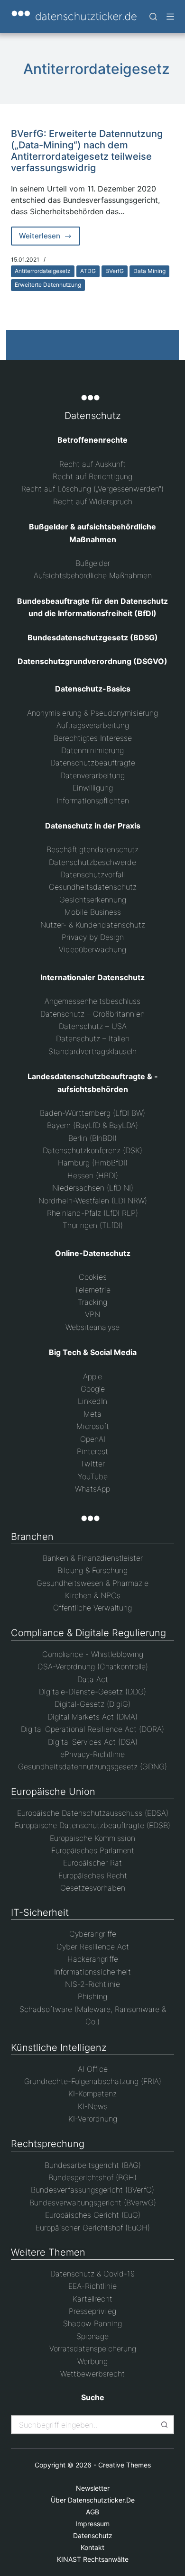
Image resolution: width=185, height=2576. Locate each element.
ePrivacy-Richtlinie (92, 1754)
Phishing (92, 1996)
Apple (92, 1376)
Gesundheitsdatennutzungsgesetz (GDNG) (92, 1766)
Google (93, 1389)
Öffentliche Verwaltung (92, 1608)
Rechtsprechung (48, 2144)
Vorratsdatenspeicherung (93, 2348)
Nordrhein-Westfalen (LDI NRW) (93, 1201)
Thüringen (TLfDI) (93, 1225)
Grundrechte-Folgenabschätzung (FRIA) (93, 2081)
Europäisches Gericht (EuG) (93, 2215)
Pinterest (92, 1451)
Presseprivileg (92, 2311)
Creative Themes (125, 2465)
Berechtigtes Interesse (93, 738)
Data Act (93, 1679)
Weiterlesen (50, 238)
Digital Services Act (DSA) (93, 1742)
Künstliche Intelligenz (59, 2048)
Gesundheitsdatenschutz (93, 887)
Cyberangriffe (93, 1934)
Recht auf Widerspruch (93, 501)
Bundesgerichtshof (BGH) (92, 2177)
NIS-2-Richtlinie (92, 1984)
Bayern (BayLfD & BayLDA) (92, 1125)
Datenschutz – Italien (93, 1038)
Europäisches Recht (93, 1875)
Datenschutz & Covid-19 (92, 2274)
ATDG (88, 271)
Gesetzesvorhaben (93, 1888)
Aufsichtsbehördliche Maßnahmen (93, 575)
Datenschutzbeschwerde (92, 862)
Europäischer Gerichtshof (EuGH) (93, 2228)
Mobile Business (93, 912)
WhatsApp (92, 1489)
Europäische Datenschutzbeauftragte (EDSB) (92, 1825)
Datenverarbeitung (92, 775)
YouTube (93, 1476)
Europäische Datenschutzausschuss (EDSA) (93, 1813)
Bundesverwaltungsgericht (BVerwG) (93, 2203)
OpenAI (93, 1439)
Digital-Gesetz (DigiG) (92, 1704)
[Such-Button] (165, 2425)
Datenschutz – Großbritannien (92, 1014)
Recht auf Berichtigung (92, 476)
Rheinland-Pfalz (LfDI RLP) (92, 1213)
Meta (92, 1414)
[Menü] (170, 17)
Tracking (92, 1302)
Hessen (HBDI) (93, 1175)
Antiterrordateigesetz (43, 271)
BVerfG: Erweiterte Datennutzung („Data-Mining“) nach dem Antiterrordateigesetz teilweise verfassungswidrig (87, 151)
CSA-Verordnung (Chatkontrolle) (93, 1666)
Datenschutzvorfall (92, 874)
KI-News (93, 2106)
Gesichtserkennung (93, 900)
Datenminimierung (92, 750)
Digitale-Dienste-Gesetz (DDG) (92, 1692)
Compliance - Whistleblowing (93, 1654)
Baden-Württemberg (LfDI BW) (92, 1113)
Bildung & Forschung (92, 1570)
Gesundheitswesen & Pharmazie (92, 1583)
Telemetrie (92, 1290)
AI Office (93, 2069)
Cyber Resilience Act (93, 1947)
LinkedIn (92, 1401)
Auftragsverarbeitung (93, 725)
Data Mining (149, 271)
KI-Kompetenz (92, 2094)
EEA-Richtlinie (92, 2286)
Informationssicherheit (92, 1972)
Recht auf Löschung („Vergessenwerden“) (92, 489)
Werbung (92, 2361)
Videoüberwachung (92, 949)
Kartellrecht (92, 2299)
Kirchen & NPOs (93, 1595)
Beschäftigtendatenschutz (92, 849)
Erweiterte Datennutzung (48, 285)
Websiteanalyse (92, 1327)
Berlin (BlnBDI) (92, 1138)
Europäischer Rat (92, 1863)
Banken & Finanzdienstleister (93, 1558)
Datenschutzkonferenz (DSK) (92, 1150)
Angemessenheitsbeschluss (92, 1001)
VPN (92, 1314)
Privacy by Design (93, 937)
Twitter (92, 1464)
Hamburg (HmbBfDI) (93, 1163)
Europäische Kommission (92, 1838)
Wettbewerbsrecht (92, 2374)
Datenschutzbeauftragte (93, 763)
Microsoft (93, 1426)
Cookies (93, 1277)
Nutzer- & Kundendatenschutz (93, 925)
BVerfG (115, 271)
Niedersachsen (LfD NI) (93, 1188)
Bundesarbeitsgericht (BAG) (93, 2165)
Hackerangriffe (93, 1959)
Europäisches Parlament (93, 1850)
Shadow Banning (92, 2323)
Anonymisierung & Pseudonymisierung (92, 713)
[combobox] (84, 2425)
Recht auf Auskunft (92, 464)
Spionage (92, 2336)
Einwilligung (93, 788)
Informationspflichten (93, 801)
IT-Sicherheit (40, 1912)
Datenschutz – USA (93, 1026)
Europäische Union (53, 1792)
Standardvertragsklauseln (92, 1051)
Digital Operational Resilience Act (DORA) (92, 1729)
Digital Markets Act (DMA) (92, 1717)
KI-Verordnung (93, 2119)
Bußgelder (93, 563)
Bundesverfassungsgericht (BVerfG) (92, 2190)
